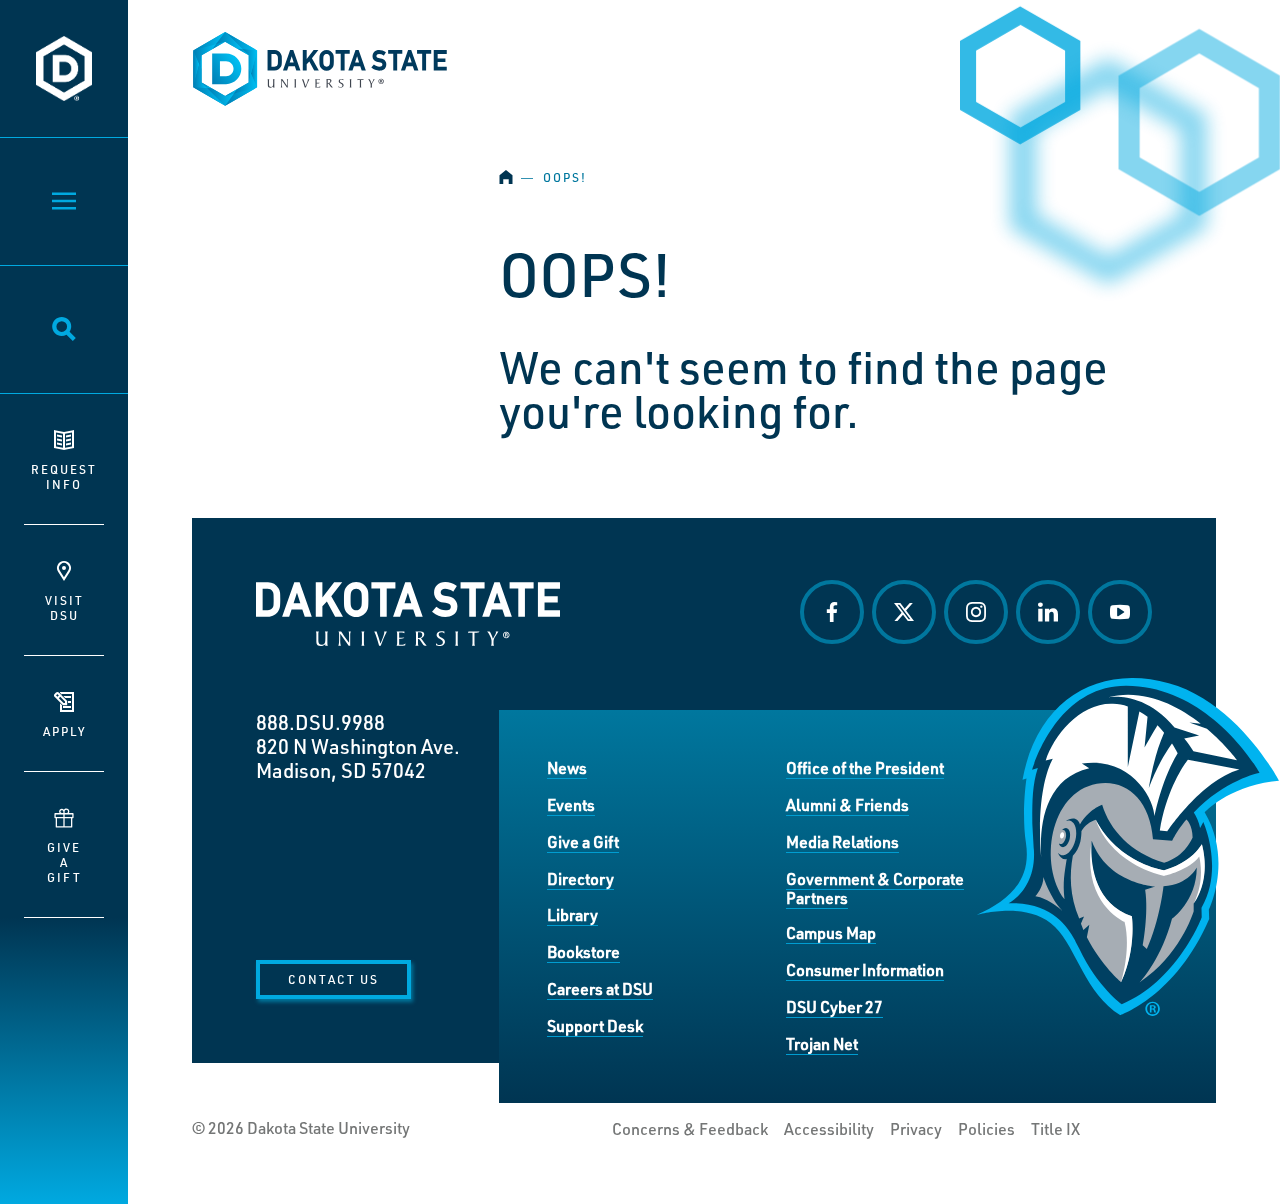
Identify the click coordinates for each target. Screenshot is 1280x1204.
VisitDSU (64, 607)
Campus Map (831, 932)
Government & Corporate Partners (875, 888)
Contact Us (333, 979)
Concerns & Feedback (690, 1129)
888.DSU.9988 (320, 722)
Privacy (916, 1129)
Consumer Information (865, 969)
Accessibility (829, 1129)
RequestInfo (64, 476)
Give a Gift (583, 841)
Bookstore (583, 951)
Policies (986, 1129)
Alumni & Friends (847, 804)
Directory (580, 878)
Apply (64, 731)
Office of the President (865, 767)
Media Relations (842, 841)
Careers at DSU (600, 988)
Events (571, 804)
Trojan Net (822, 1043)
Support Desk (595, 1025)
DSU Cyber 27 (834, 1006)
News (567, 767)
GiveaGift (64, 862)
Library (572, 914)
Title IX (1055, 1129)
